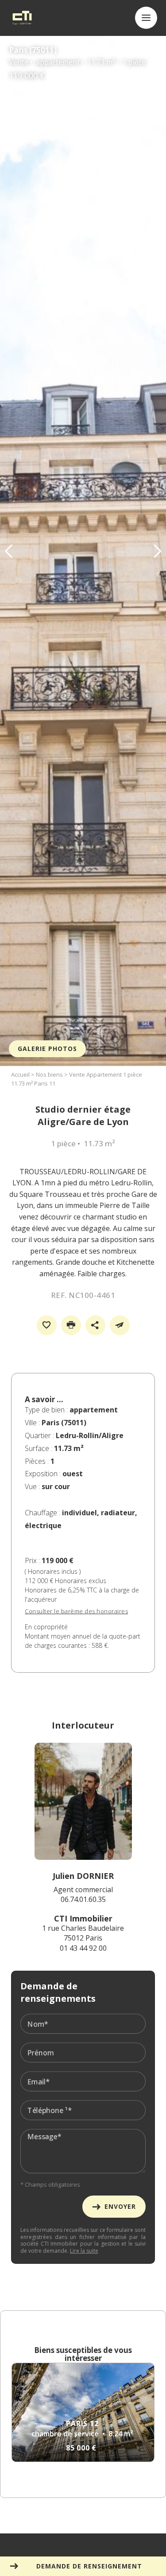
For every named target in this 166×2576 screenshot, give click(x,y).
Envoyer (120, 2206)
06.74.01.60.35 (83, 1899)
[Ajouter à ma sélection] (47, 1325)
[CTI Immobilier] (22, 18)
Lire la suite (84, 2251)
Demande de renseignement (89, 2566)
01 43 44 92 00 (83, 1948)
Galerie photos (47, 1049)
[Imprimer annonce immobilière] (71, 1325)
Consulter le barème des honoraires (76, 1611)
